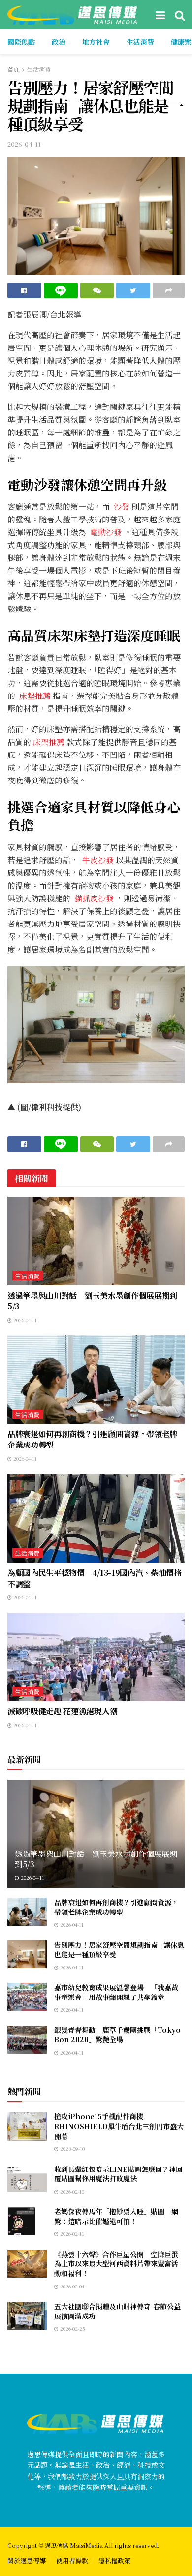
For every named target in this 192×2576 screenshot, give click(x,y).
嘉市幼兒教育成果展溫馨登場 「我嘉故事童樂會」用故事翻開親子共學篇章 (116, 1992)
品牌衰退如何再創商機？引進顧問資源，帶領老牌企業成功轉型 (92, 1439)
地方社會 (96, 42)
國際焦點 (21, 42)
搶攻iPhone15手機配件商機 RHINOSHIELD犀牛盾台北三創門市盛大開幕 (119, 2126)
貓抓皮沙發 (94, 898)
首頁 (13, 69)
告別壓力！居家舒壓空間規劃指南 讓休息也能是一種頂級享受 (119, 1950)
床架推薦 (49, 742)
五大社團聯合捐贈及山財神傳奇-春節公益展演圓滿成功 (117, 2311)
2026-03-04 (71, 2286)
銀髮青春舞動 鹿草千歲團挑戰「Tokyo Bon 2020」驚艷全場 (117, 2035)
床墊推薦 (35, 696)
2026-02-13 (72, 2191)
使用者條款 (72, 2561)
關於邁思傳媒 (27, 2561)
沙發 (121, 507)
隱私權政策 (114, 2561)
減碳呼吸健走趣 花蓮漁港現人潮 (62, 1711)
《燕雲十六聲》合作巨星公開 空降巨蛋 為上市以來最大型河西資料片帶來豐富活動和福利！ (120, 2264)
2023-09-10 (72, 2149)
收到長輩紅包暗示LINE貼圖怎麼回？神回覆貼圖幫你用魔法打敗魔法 (118, 2174)
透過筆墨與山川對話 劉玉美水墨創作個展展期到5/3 (92, 1301)
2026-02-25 (72, 2329)
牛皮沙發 (97, 860)
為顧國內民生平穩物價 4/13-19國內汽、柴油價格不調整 (95, 1578)
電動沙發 (105, 532)
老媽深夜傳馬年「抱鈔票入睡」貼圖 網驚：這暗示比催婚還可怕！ (116, 2216)
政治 (59, 42)
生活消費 (140, 42)
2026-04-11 (24, 144)
